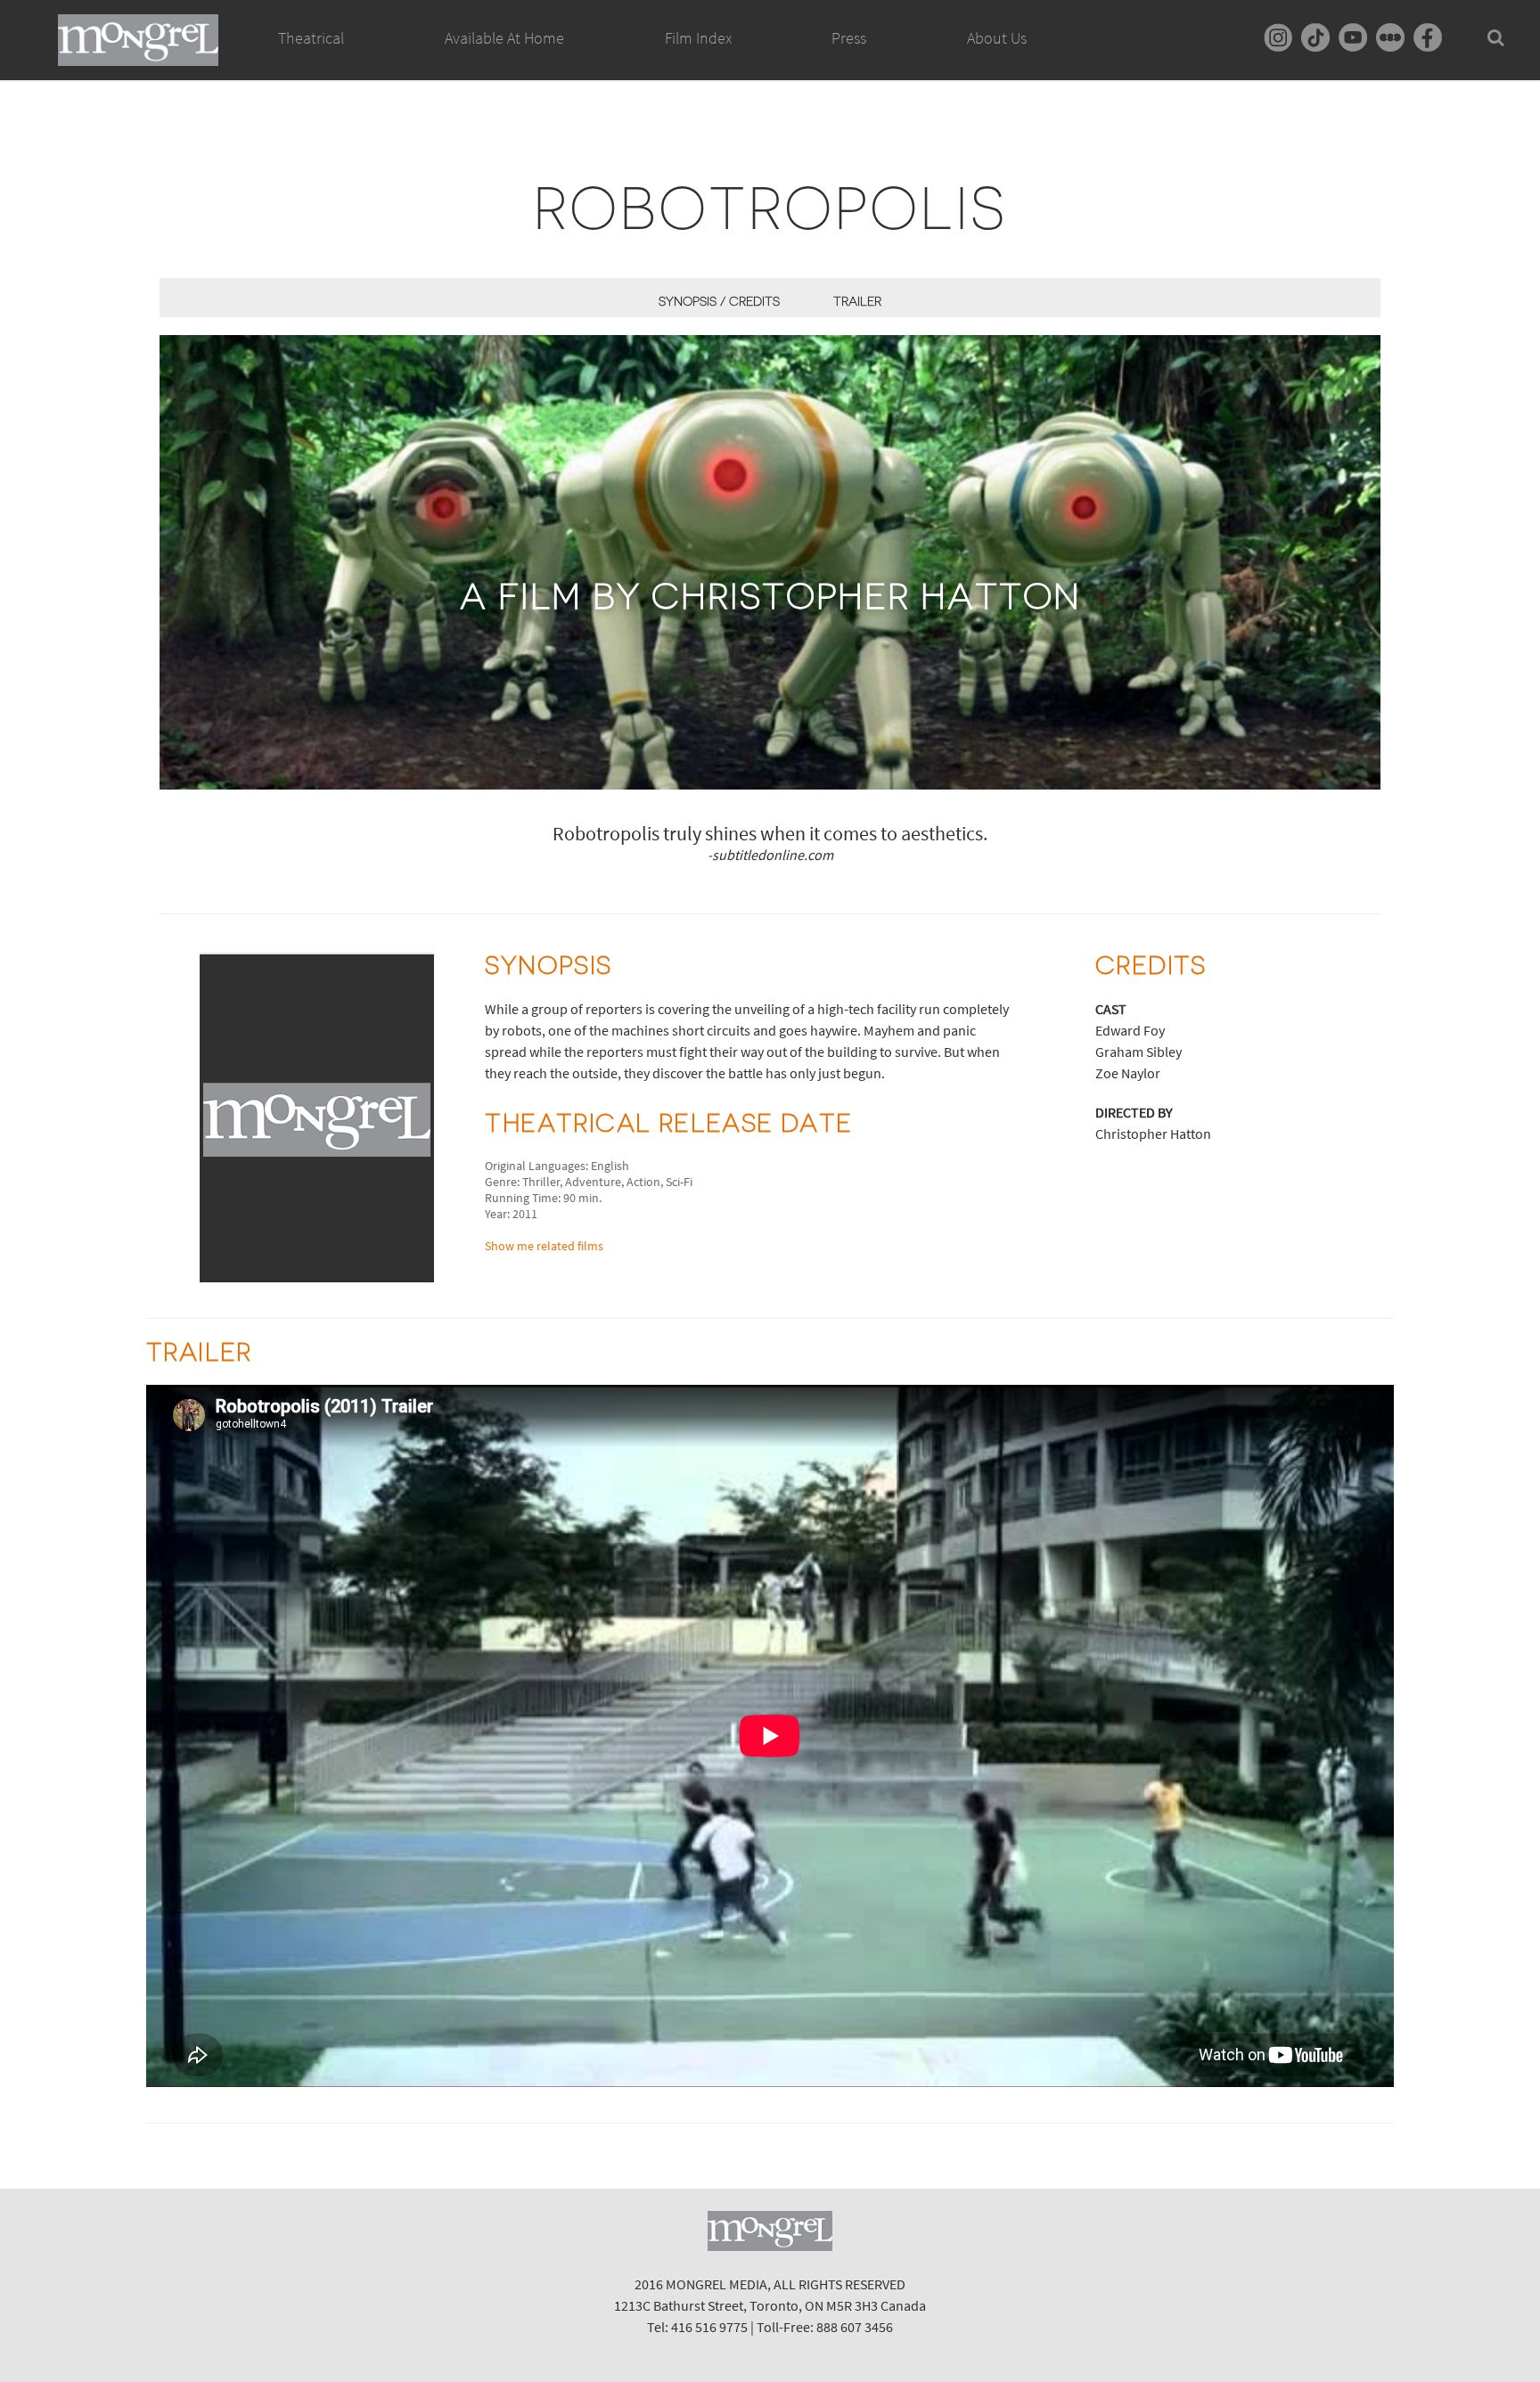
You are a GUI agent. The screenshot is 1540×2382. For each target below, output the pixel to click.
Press (849, 38)
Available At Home (504, 38)
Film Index (698, 38)
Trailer (857, 301)
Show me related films (544, 1246)
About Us (997, 38)
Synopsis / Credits (719, 301)
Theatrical (311, 38)
